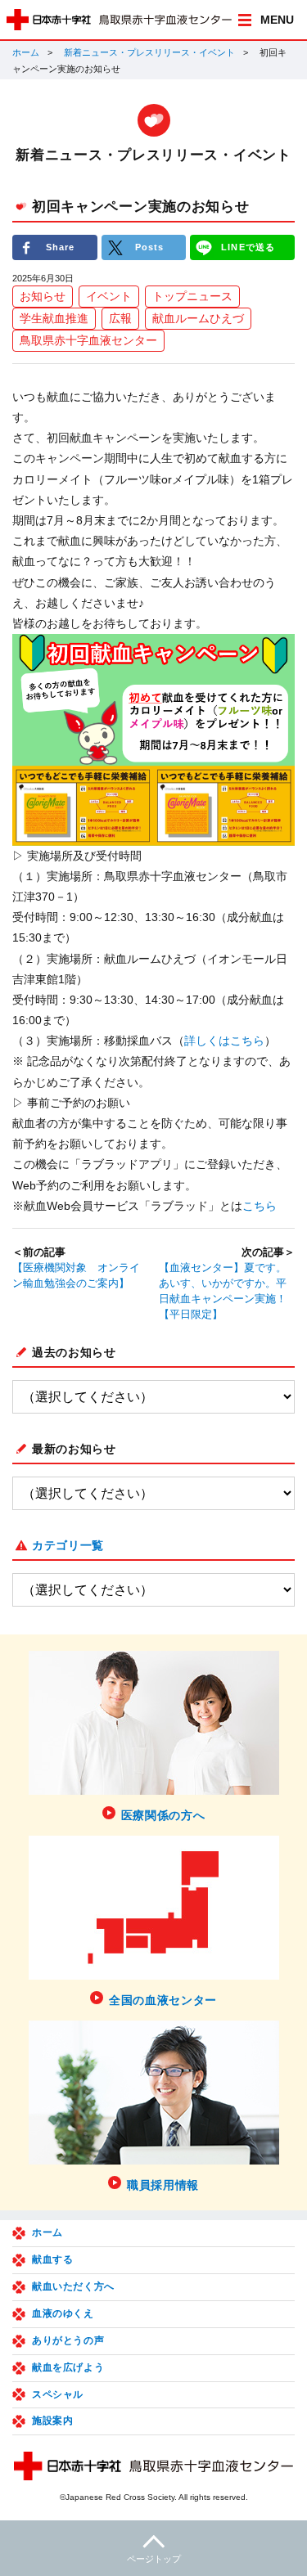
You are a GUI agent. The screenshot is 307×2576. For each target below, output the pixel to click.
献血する (52, 2259)
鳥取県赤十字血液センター (88, 340)
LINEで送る (248, 247)
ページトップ (154, 2559)
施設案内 (52, 2421)
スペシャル (58, 2394)
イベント (109, 296)
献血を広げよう (68, 2367)
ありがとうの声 (68, 2340)
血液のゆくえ (63, 2313)
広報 (120, 318)
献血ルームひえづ (198, 318)
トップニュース (192, 296)
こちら (260, 1206)
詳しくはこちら (224, 1041)
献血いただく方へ (73, 2286)
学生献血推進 (54, 318)
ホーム (26, 52)
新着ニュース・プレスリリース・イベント (149, 52)
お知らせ (43, 296)
